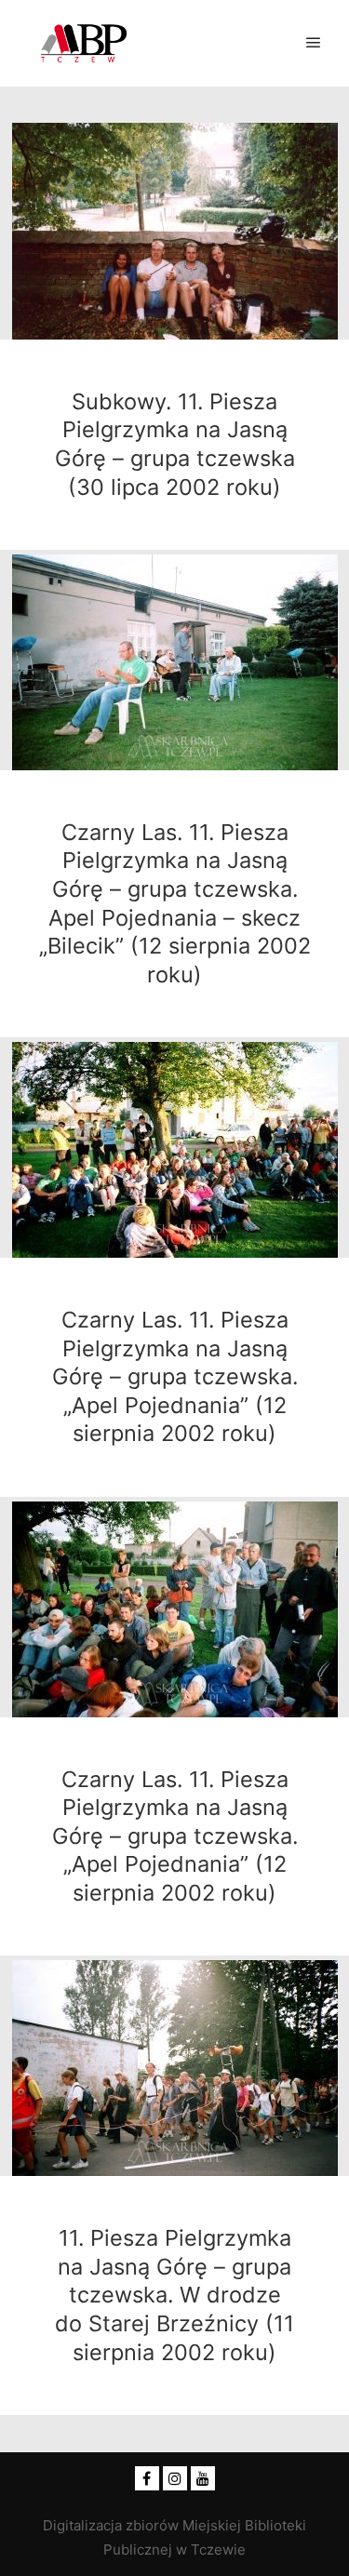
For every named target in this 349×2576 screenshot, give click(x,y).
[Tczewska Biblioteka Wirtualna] (84, 43)
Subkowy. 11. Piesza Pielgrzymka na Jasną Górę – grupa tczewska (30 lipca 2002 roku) (175, 444)
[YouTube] (203, 2478)
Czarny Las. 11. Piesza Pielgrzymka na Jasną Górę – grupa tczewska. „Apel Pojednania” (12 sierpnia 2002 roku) (175, 1376)
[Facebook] (147, 2478)
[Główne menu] (314, 43)
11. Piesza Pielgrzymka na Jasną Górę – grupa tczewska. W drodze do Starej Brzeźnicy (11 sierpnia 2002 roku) (174, 2295)
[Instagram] (175, 2478)
